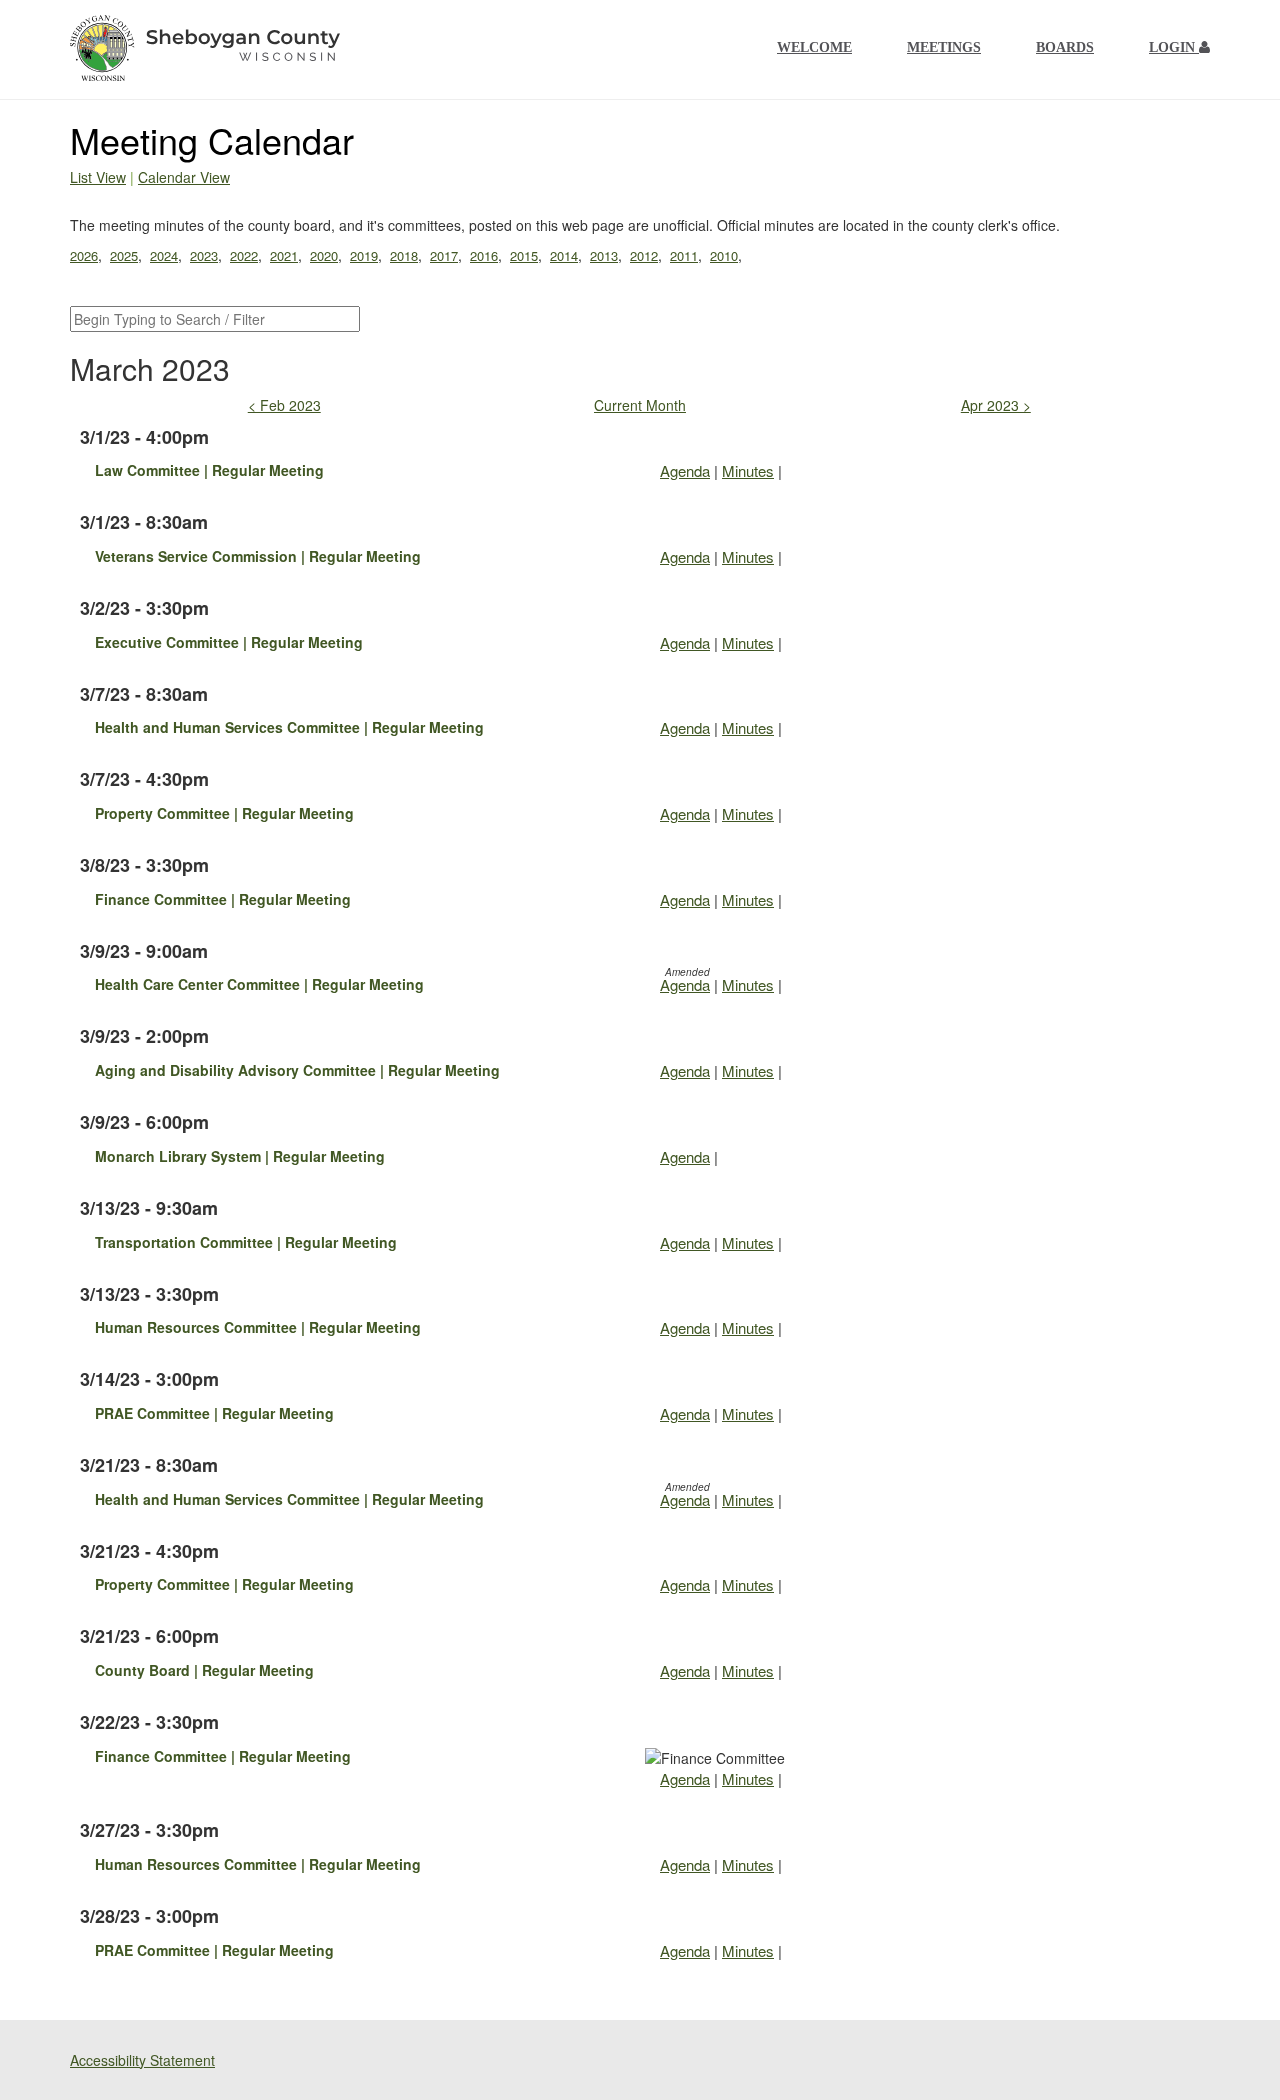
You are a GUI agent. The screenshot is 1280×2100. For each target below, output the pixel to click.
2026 (84, 255)
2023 (204, 255)
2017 (444, 255)
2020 (324, 255)
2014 (564, 255)
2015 (524, 255)
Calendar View (184, 177)
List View (98, 177)
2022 (244, 255)
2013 (604, 255)
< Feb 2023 (284, 405)
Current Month (640, 405)
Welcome (814, 47)
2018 (404, 255)
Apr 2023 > (996, 405)
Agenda (685, 470)
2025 (124, 255)
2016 (484, 255)
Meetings (944, 47)
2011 (684, 255)
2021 (284, 255)
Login (1174, 47)
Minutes (748, 470)
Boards (1065, 47)
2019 (364, 255)
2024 (164, 255)
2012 (644, 255)
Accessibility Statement (142, 2060)
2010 (724, 255)
